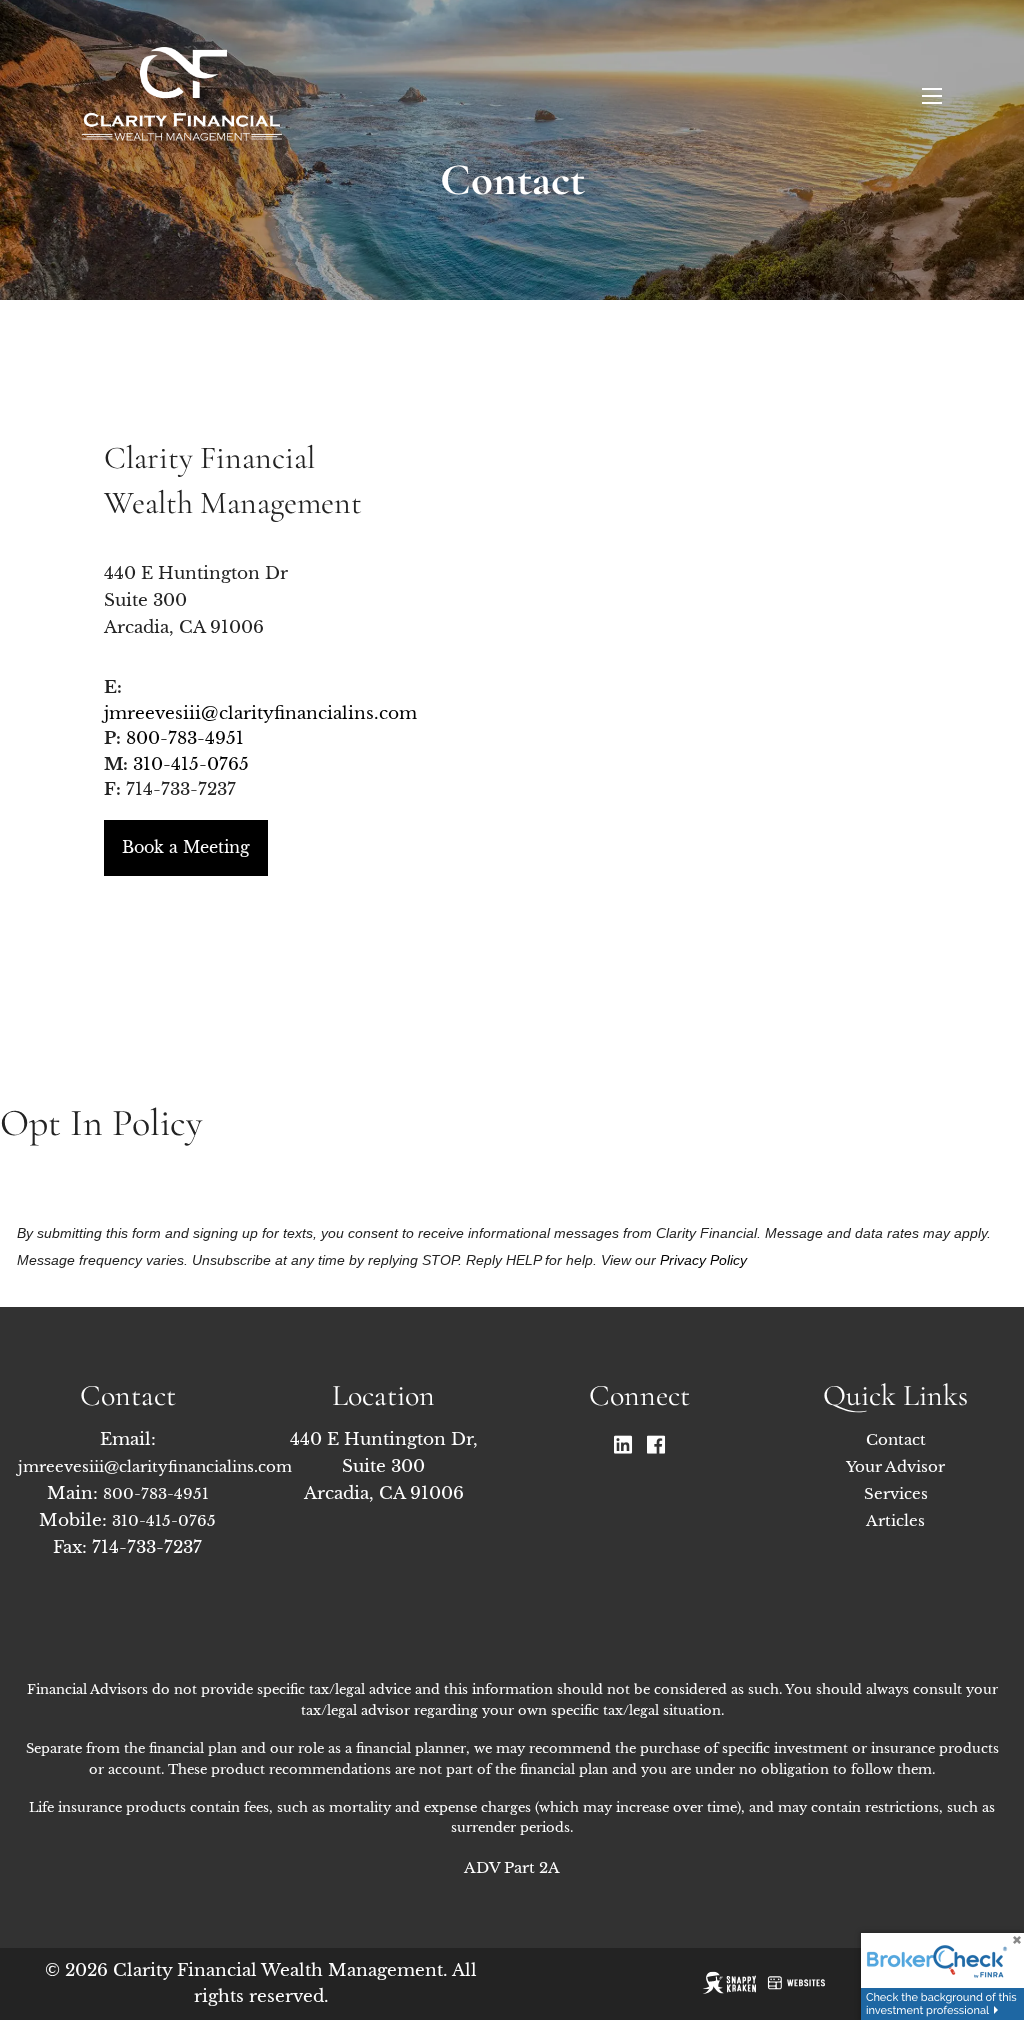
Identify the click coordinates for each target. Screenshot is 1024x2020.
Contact (896, 1439)
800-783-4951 (185, 738)
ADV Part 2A (512, 1867)
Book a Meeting (186, 847)
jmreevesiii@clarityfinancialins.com (260, 713)
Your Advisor (895, 1466)
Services (896, 1493)
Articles (895, 1520)
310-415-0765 (191, 764)
